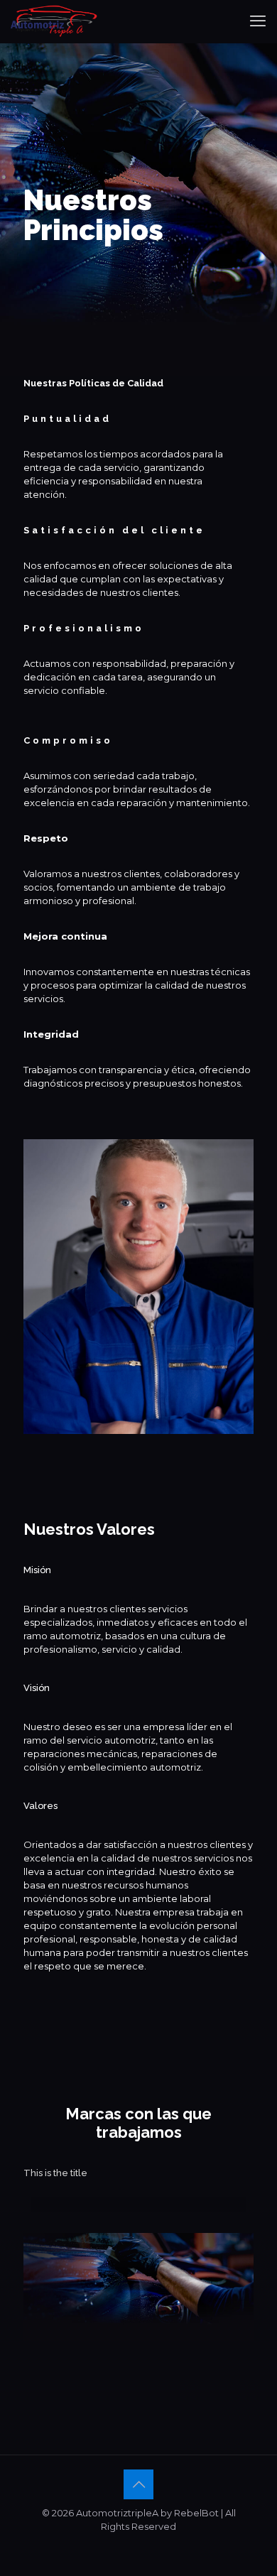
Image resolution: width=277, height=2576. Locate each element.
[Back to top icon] (138, 2484)
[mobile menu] (258, 21)
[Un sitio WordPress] (54, 21)
